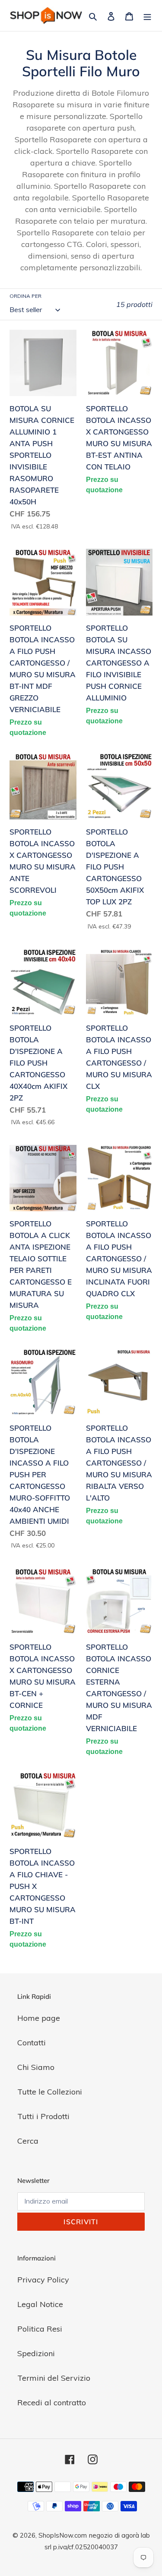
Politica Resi (40, 2329)
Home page (39, 2018)
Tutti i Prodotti (43, 2116)
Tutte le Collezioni (50, 2092)
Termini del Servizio (54, 2378)
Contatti (32, 2043)
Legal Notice (40, 2304)
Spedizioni (36, 2353)
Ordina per (25, 296)
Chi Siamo (36, 2067)
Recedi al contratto (52, 2402)
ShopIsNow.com (63, 2535)
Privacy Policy (43, 2280)
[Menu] (147, 15)
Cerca (28, 2141)
